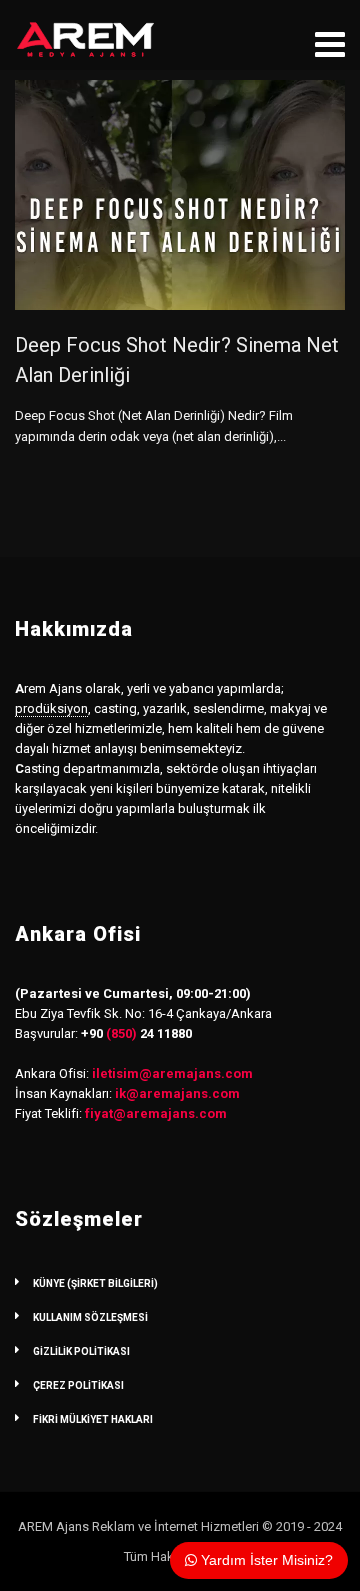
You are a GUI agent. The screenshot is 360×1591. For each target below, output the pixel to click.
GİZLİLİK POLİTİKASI (81, 1351)
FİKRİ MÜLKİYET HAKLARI (93, 1419)
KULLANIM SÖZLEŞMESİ (90, 1317)
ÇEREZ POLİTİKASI (78, 1385)
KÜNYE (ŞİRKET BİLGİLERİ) (95, 1283)
